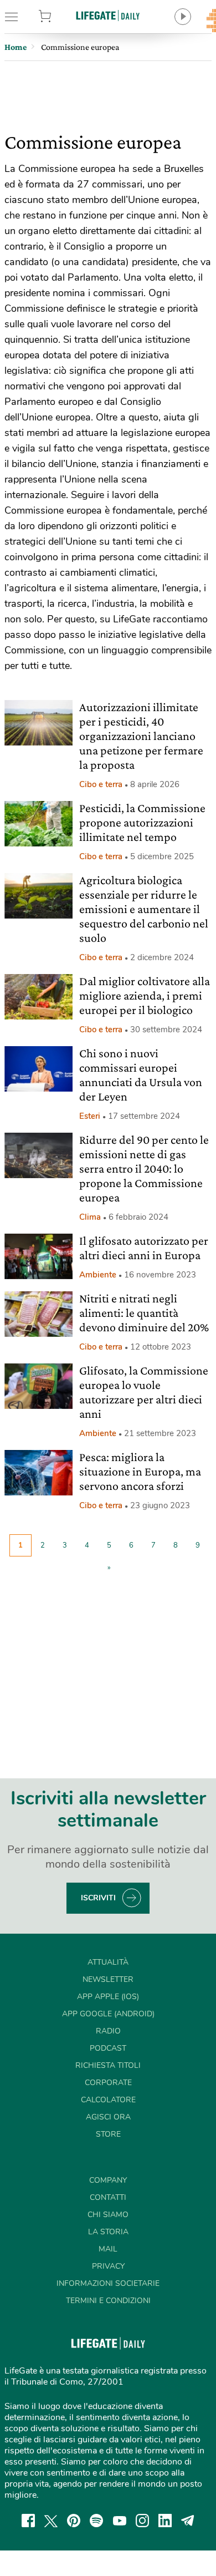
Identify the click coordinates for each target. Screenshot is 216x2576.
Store (59, 17)
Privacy (108, 2266)
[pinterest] (74, 2521)
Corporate (108, 2083)
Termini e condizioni (108, 2301)
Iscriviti (98, 1898)
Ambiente (98, 1275)
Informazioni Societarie (108, 2283)
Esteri (90, 1116)
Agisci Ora (108, 2117)
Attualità (108, 1962)
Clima (90, 1217)
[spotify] (96, 2521)
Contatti (108, 2197)
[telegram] (188, 2521)
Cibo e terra (101, 784)
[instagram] (142, 2521)
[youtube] (120, 2521)
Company (108, 2180)
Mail (108, 2249)
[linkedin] (165, 2521)
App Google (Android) (108, 2014)
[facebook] (28, 2521)
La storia (108, 2232)
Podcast (108, 2048)
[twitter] (51, 2521)
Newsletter (108, 1979)
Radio (108, 2031)
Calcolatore (108, 2100)
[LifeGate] (108, 15)
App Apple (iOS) (108, 1997)
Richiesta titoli (108, 2065)
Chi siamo (108, 2215)
